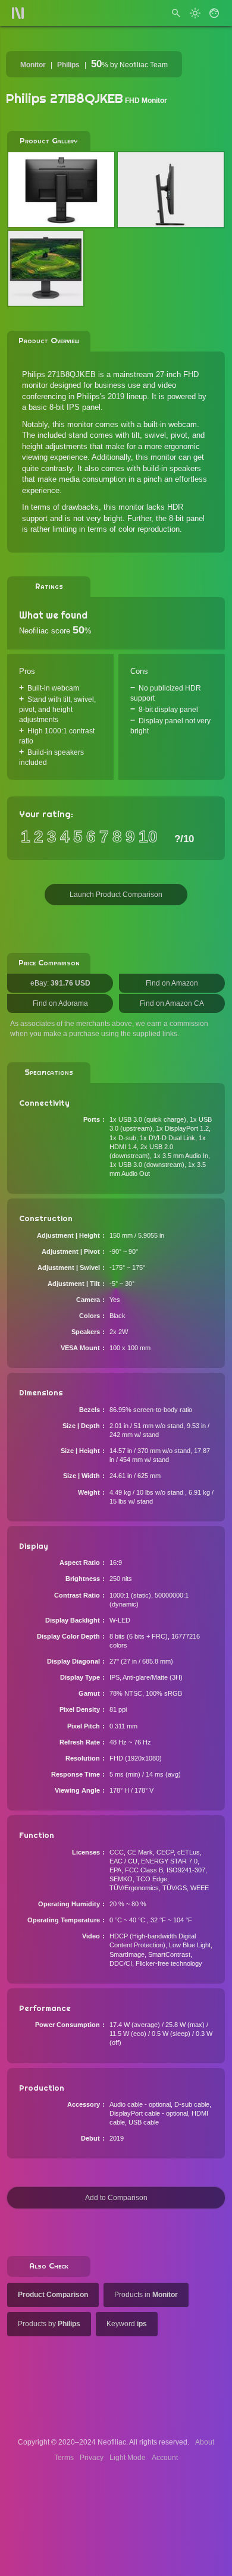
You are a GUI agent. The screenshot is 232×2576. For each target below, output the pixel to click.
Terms (64, 2458)
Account (165, 2458)
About (205, 2442)
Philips (68, 65)
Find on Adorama (60, 1003)
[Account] (214, 13)
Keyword (127, 2324)
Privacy (92, 2458)
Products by (49, 2324)
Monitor (33, 65)
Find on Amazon (172, 983)
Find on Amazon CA (172, 1003)
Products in (146, 2295)
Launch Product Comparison (116, 895)
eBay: (60, 983)
